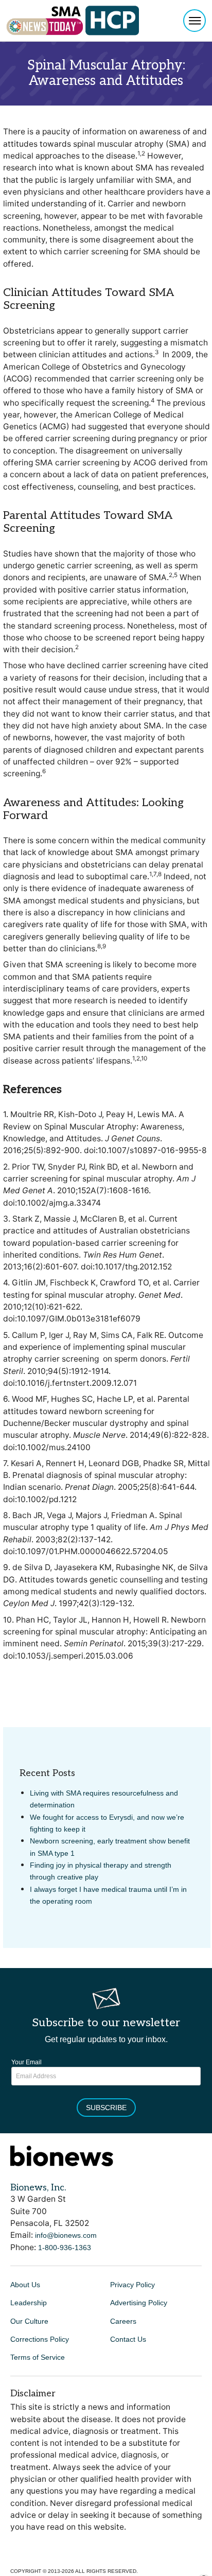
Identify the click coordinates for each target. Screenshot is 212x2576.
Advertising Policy (139, 2303)
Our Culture (29, 2321)
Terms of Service (38, 2357)
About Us (25, 2285)
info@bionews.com (66, 2235)
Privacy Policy (132, 2285)
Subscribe (106, 2108)
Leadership (29, 2303)
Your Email (26, 2062)
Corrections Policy (40, 2339)
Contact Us (128, 2339)
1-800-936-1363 (65, 2248)
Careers (123, 2321)
